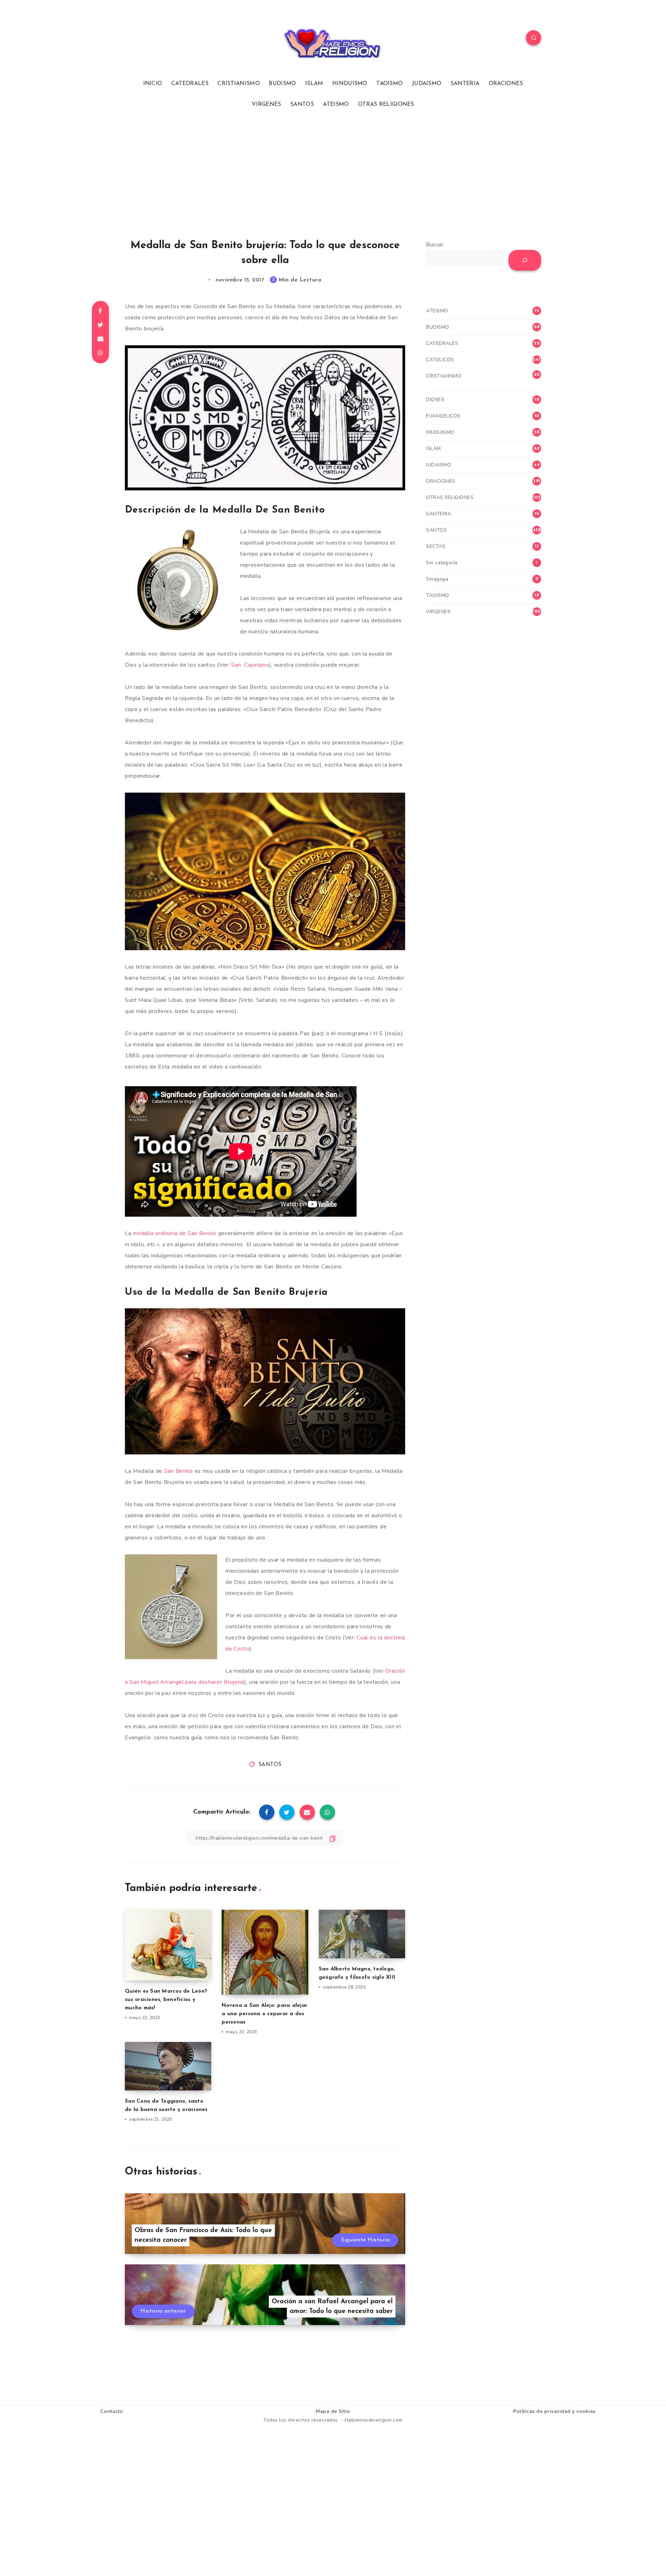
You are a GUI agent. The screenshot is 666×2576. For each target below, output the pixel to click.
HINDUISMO (350, 84)
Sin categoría (442, 563)
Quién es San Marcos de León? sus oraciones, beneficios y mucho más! (166, 2000)
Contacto (112, 2411)
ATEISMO (336, 104)
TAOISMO (390, 84)
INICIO (153, 84)
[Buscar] (525, 260)
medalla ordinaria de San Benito (175, 1233)
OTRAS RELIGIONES (386, 104)
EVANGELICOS (443, 416)
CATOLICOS (440, 360)
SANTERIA (465, 84)
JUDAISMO (427, 84)
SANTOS (302, 104)
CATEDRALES (190, 84)
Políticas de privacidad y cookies (554, 2411)
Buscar (435, 245)
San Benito (178, 1471)
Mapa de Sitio (333, 2411)
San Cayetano (250, 665)
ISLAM (314, 84)
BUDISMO (282, 84)
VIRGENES (266, 104)
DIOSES (435, 400)
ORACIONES (506, 84)
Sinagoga (437, 579)
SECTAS (436, 546)
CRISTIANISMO (239, 84)
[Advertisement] (333, 174)
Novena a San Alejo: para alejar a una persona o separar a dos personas (264, 2014)
